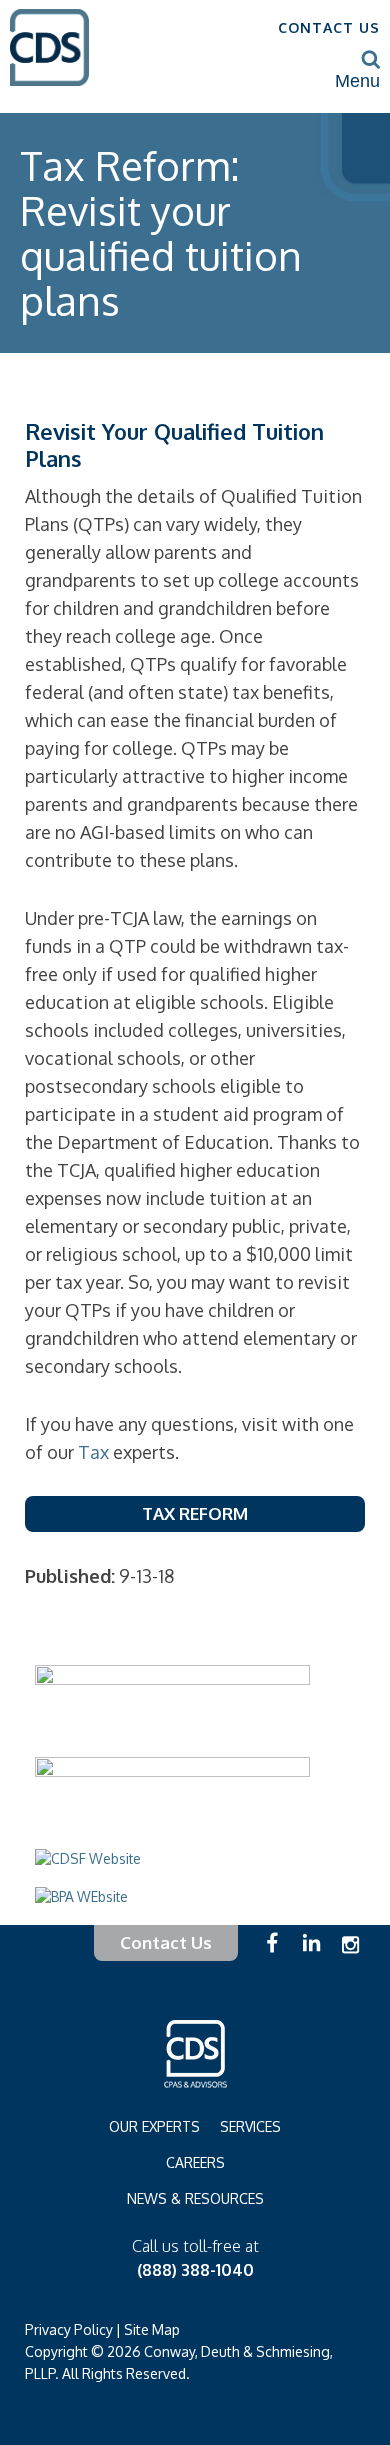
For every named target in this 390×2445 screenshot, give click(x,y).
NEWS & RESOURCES (195, 2198)
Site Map (152, 2329)
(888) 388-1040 (195, 2270)
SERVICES (250, 2126)
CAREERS (195, 2162)
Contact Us (166, 1942)
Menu (357, 81)
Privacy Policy (69, 2329)
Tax (93, 1452)
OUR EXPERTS (154, 2126)
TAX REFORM (195, 1513)
